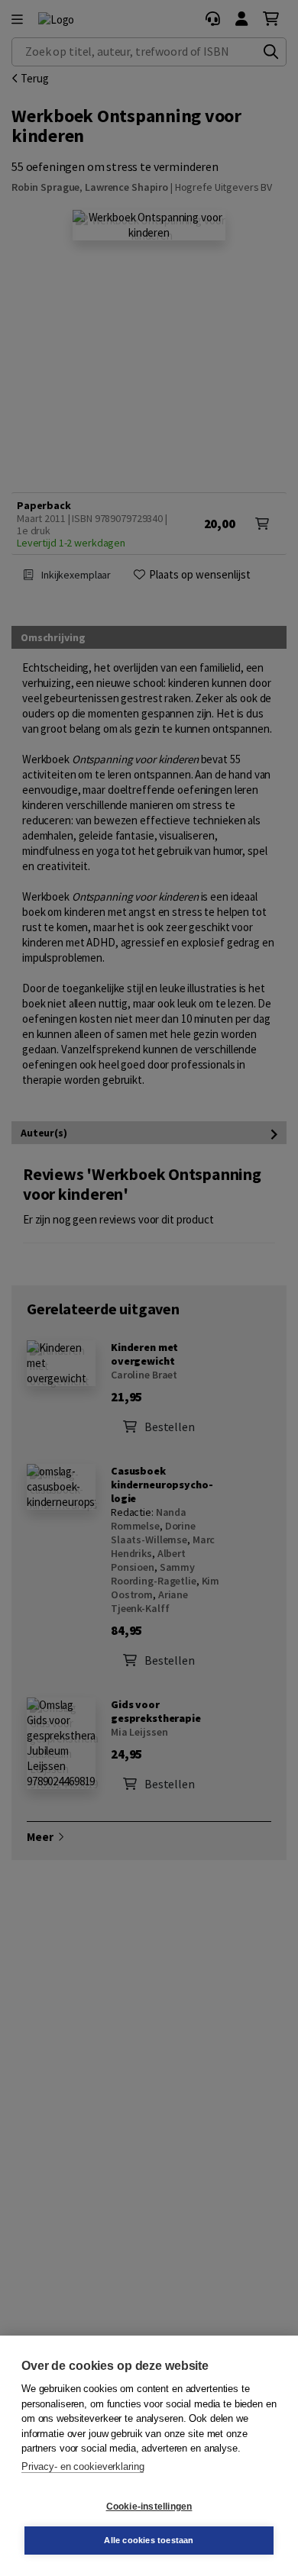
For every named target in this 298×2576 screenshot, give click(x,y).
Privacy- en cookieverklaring (83, 2466)
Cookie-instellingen (149, 2507)
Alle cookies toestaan (149, 2540)
